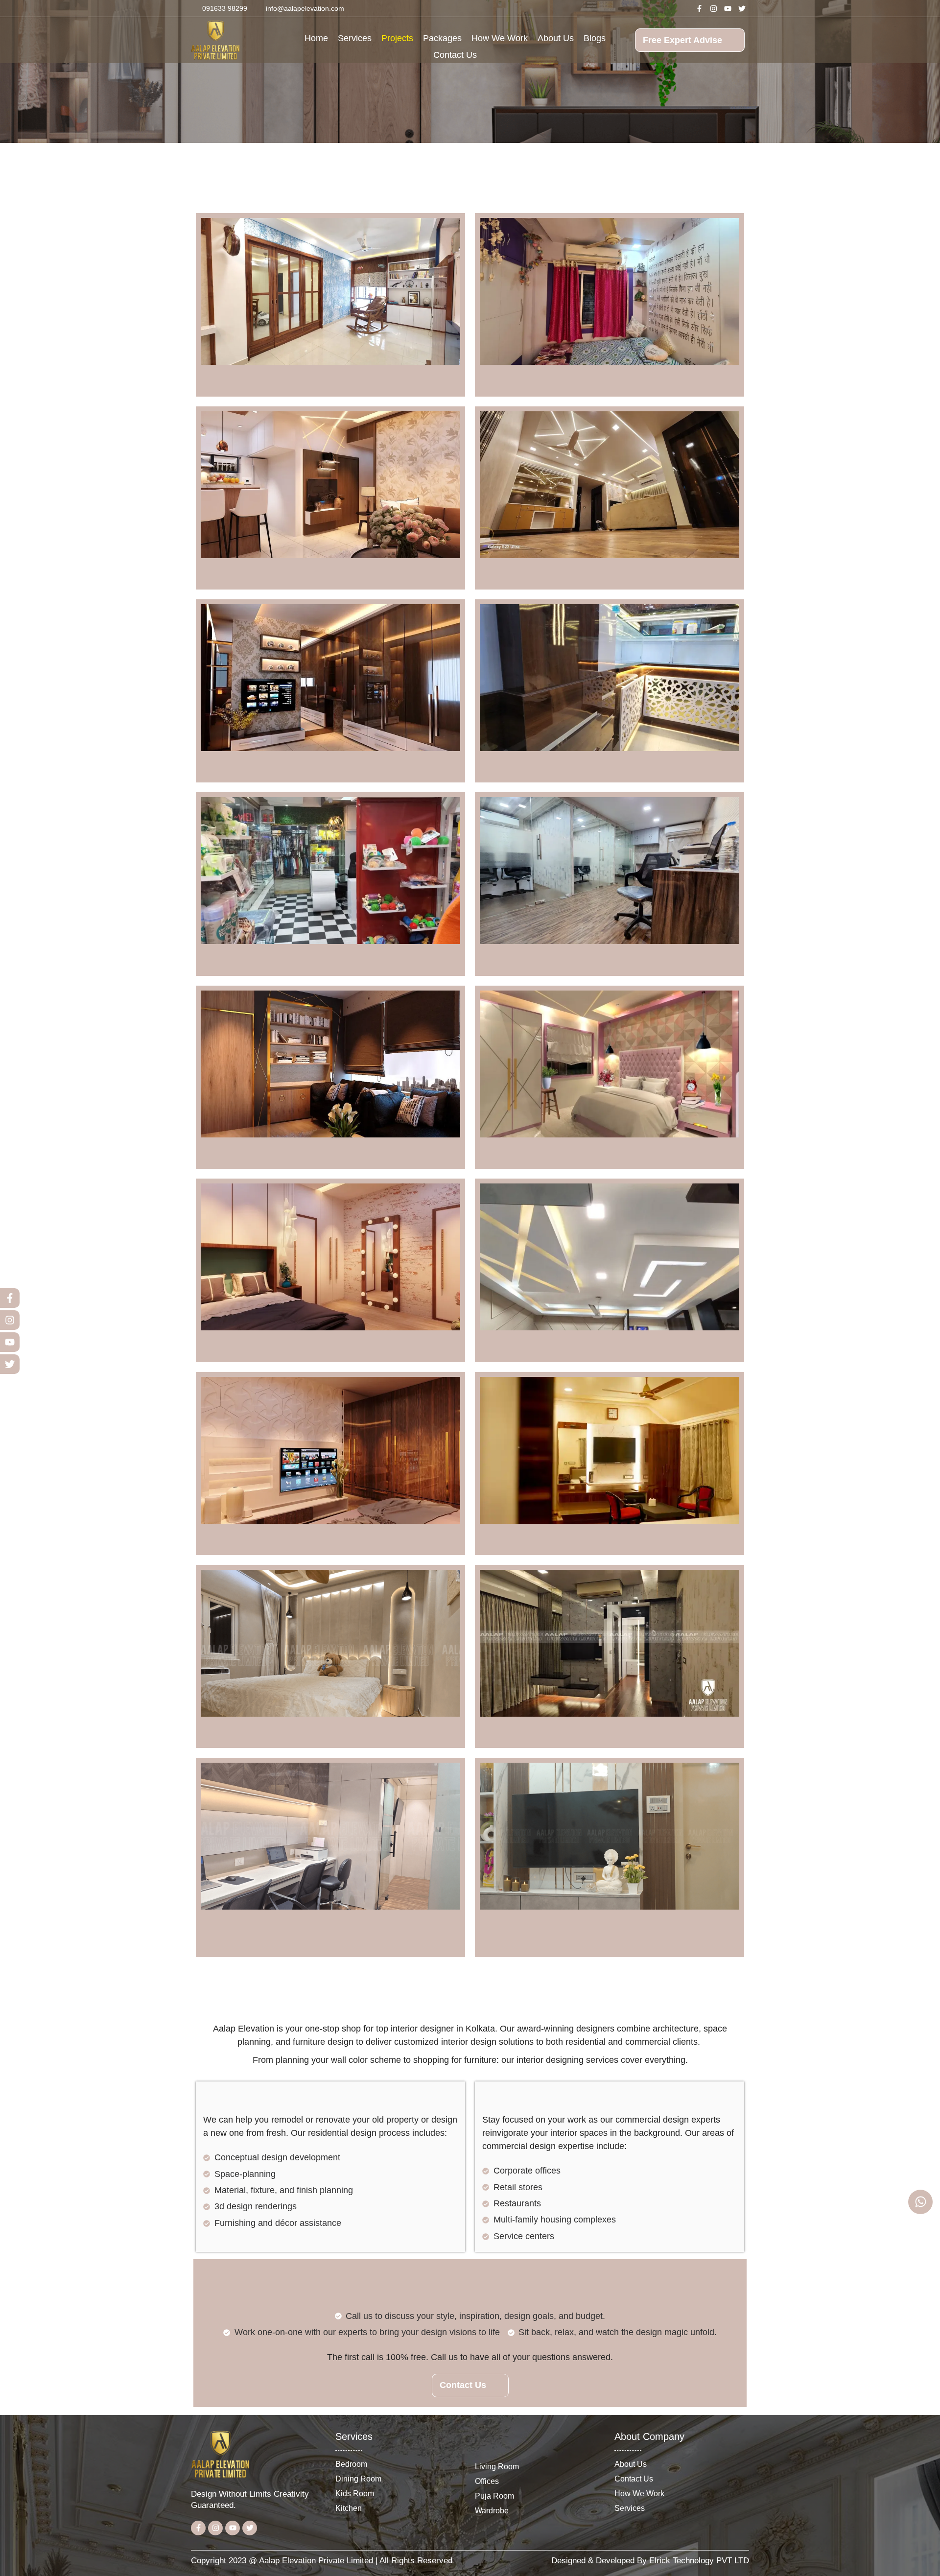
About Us (556, 38)
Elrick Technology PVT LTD (699, 2561)
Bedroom (351, 2464)
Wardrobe (492, 2510)
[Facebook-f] (700, 8)
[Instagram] (714, 8)
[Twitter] (742, 8)
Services (355, 38)
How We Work (500, 38)
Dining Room (358, 2479)
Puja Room (494, 2496)
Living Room (497, 2466)
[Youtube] (728, 8)
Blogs (595, 38)
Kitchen (349, 2508)
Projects (397, 38)
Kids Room (355, 2493)
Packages (442, 38)
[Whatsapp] (920, 2202)
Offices (487, 2481)
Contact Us (455, 55)
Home (316, 38)
